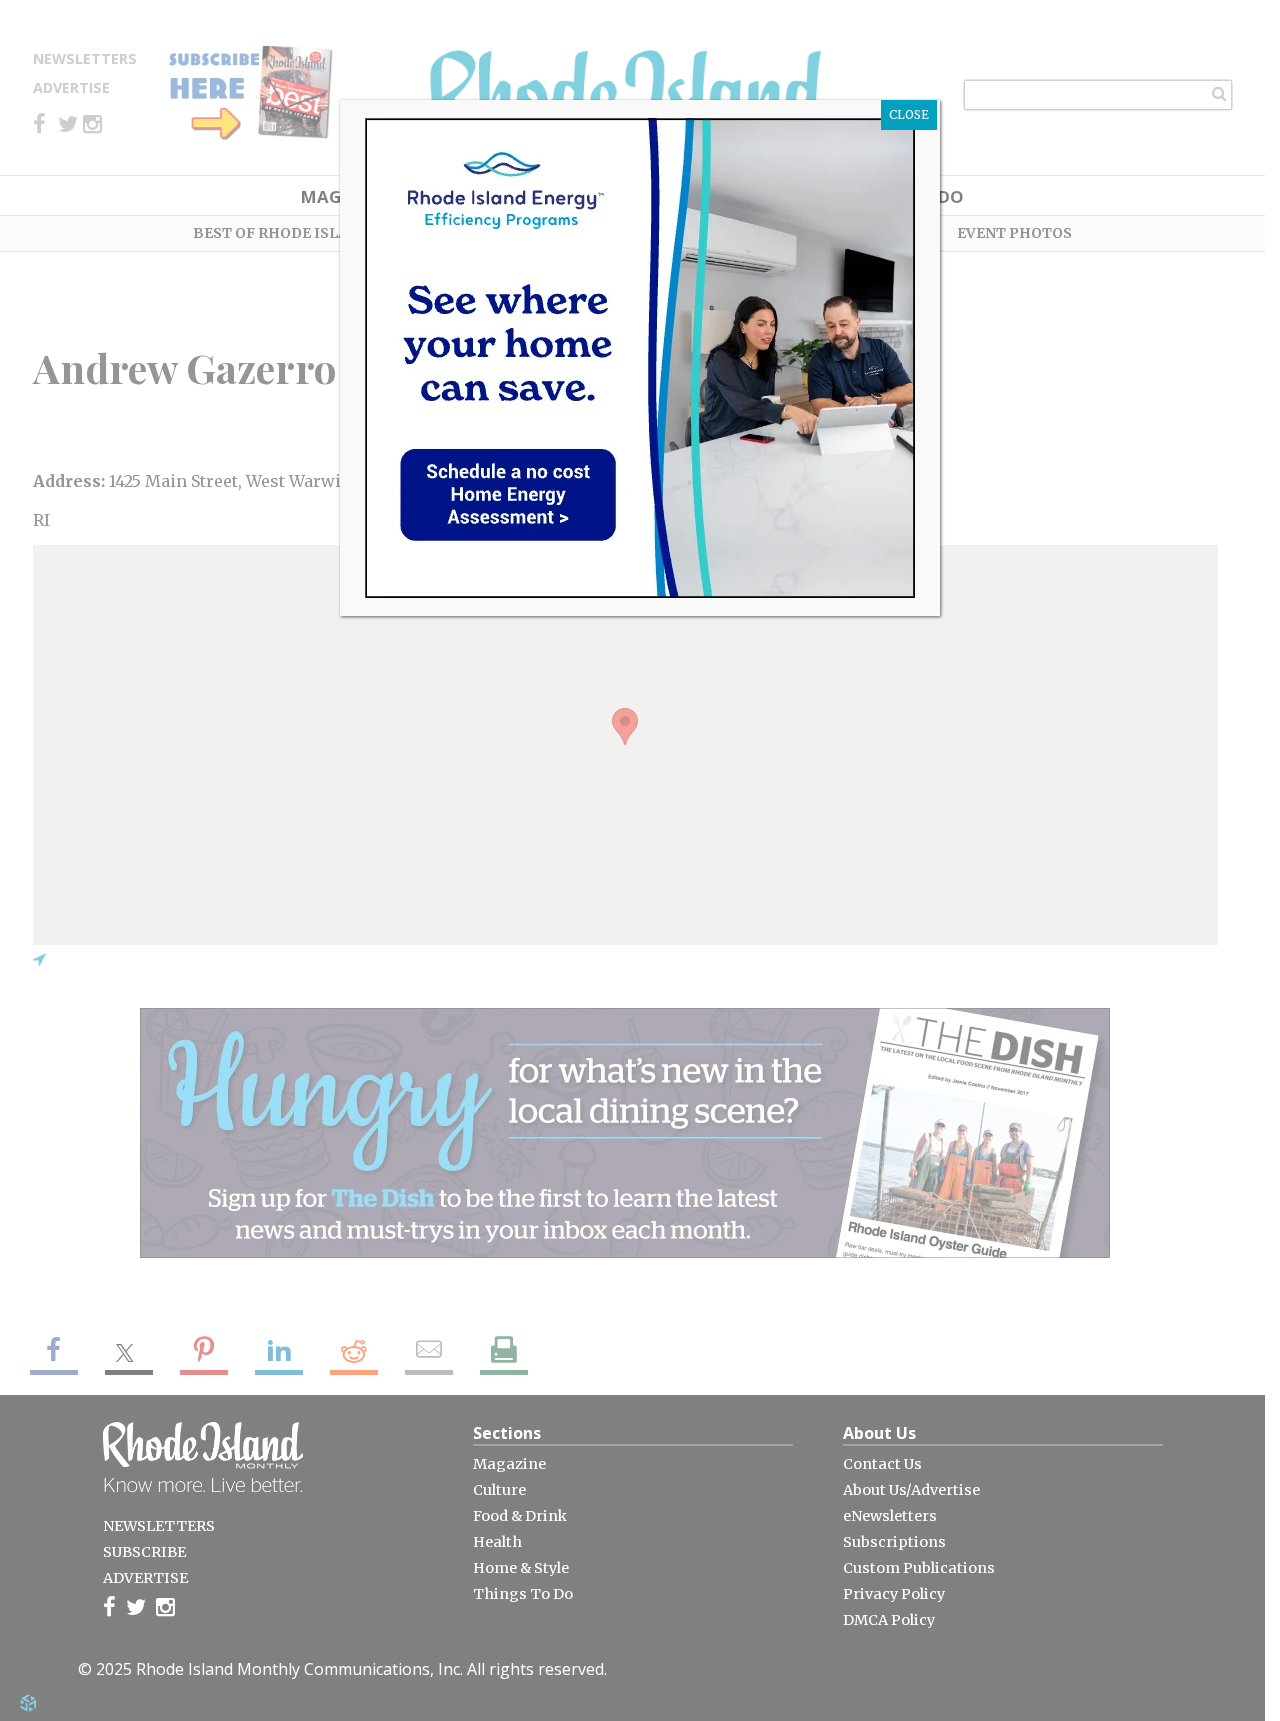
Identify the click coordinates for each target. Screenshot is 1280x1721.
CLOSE (909, 114)
